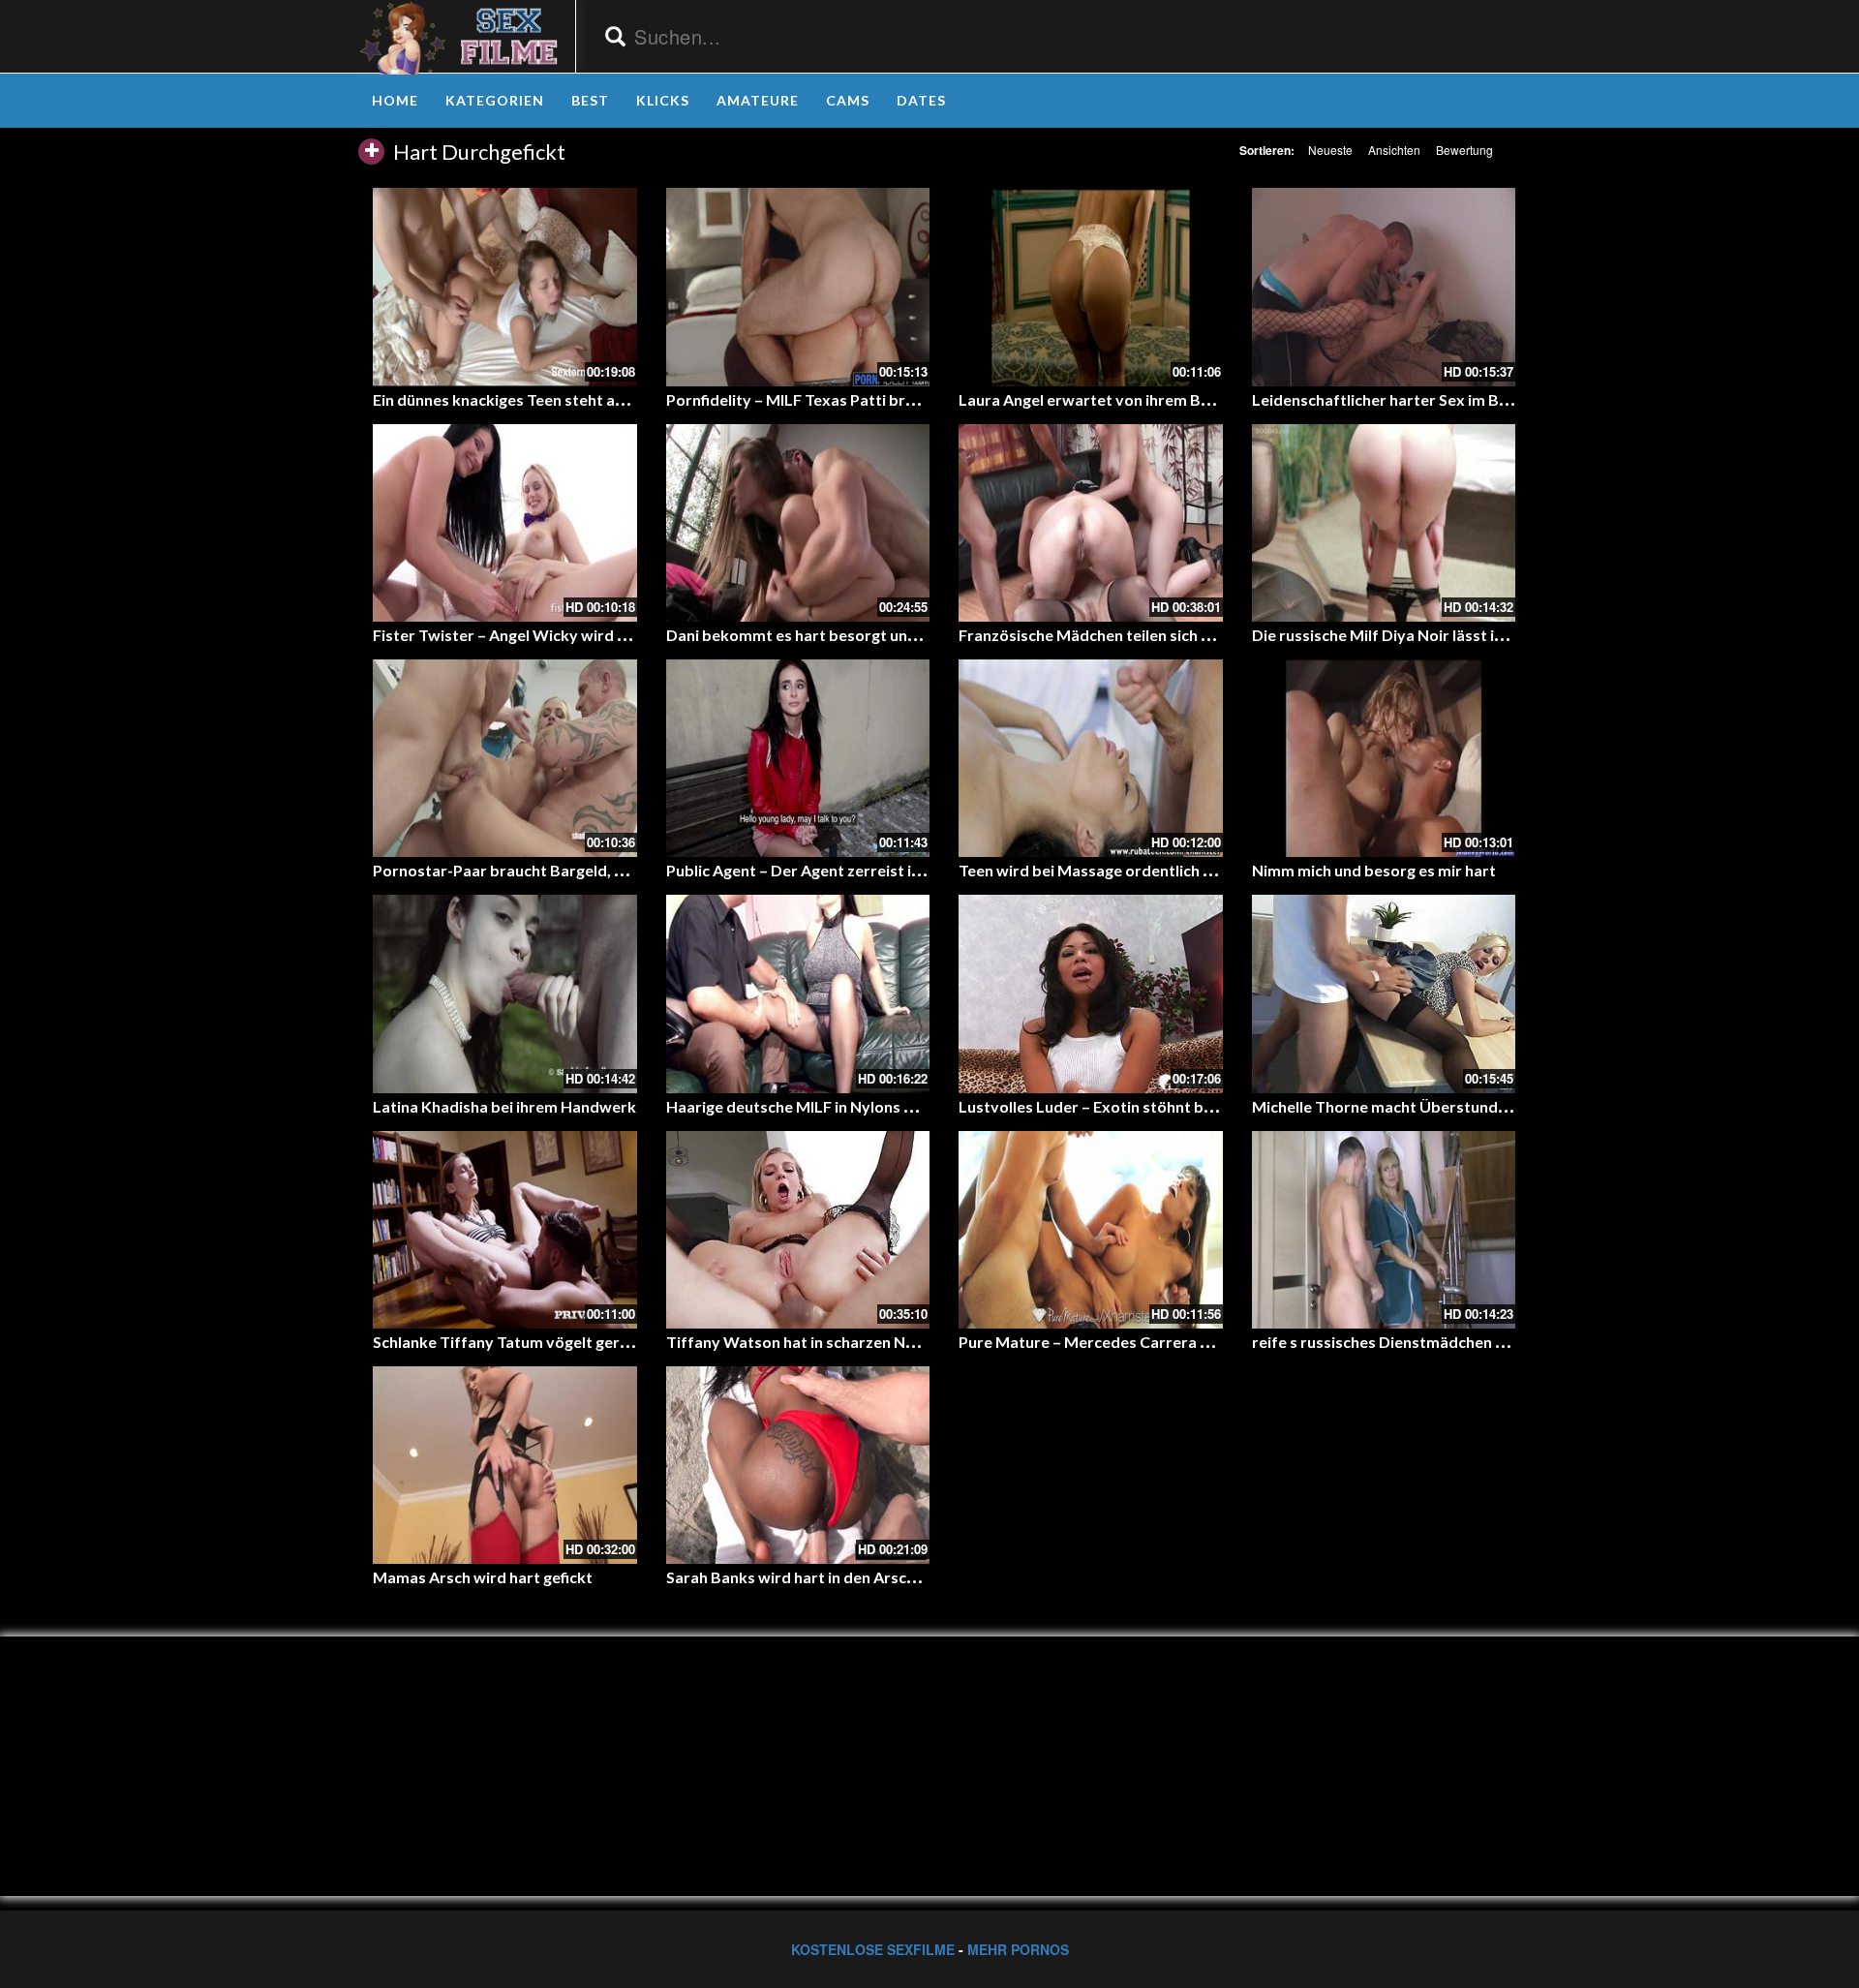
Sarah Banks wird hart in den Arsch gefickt (817, 1577)
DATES (921, 100)
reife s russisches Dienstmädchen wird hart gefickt (1433, 1342)
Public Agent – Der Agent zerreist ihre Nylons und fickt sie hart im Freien (923, 870)
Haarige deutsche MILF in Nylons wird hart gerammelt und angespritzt (918, 1106)
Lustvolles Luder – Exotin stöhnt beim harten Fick (1136, 1106)
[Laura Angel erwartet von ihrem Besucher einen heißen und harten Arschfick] (1091, 287)
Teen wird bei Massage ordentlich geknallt (1110, 870)
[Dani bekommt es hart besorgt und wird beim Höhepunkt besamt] (798, 523)
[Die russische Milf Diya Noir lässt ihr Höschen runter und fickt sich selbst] (1384, 523)
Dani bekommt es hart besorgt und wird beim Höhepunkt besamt (900, 635)
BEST (590, 100)
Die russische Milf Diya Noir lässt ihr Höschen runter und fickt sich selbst (1510, 635)
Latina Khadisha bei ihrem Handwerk (504, 1106)
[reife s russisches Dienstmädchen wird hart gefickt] (1384, 1230)
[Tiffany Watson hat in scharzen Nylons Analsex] (798, 1230)
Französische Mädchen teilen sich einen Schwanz (1132, 635)
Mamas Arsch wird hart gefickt (483, 1577)
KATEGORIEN (495, 100)
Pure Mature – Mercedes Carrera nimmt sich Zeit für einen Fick (1184, 1342)
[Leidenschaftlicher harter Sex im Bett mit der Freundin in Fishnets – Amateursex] (1384, 287)
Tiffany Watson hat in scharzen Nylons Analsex (835, 1342)
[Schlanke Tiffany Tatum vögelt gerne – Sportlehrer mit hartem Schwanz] (505, 1230)
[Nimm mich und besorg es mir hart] (1384, 758)
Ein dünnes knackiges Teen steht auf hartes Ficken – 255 (572, 399)
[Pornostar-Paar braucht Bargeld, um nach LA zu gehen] (505, 758)
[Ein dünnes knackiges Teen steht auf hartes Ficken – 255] (505, 287)
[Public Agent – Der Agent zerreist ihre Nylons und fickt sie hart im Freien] (798, 758)
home (395, 100)
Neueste (1330, 150)
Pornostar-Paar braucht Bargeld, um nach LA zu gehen (567, 870)
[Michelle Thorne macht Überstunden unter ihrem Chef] (1384, 994)
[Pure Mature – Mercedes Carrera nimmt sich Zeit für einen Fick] (1091, 1230)
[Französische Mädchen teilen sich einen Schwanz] (1091, 523)
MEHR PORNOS (1018, 1949)
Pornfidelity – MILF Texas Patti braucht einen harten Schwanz (885, 399)
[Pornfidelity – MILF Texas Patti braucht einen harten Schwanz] (798, 287)
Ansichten (1394, 150)
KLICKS (663, 100)
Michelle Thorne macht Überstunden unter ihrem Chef (1446, 1106)
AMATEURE (758, 100)
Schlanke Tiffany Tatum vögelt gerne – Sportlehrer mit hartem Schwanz (629, 1342)
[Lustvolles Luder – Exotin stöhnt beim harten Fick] (1091, 994)
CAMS (848, 100)
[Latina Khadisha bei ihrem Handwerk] (505, 994)
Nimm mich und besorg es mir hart (1374, 870)
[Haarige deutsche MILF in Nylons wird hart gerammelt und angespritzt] (798, 994)
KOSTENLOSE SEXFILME (873, 1949)
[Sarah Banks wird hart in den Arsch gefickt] (798, 1465)
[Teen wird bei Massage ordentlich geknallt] (1091, 758)
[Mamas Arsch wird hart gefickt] (505, 1465)
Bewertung (1464, 150)
